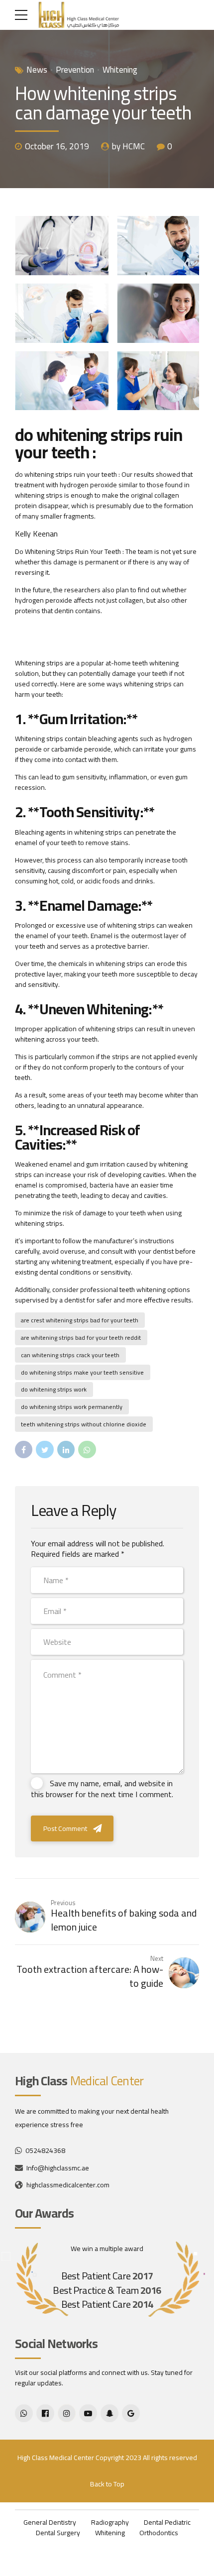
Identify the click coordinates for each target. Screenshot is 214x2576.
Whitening (120, 70)
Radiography (110, 2522)
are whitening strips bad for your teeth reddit (81, 1338)
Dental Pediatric (167, 2522)
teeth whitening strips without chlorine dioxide (84, 1424)
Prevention (75, 70)
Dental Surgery (58, 2533)
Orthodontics (159, 2533)
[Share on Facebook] (24, 1449)
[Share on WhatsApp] (87, 1449)
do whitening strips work (54, 1389)
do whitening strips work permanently (72, 1407)
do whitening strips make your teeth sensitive (82, 1372)
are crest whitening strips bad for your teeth (80, 1320)
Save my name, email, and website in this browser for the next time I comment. (102, 1789)
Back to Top (107, 2484)
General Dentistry (50, 2522)
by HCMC (128, 147)
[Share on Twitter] (45, 1449)
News (37, 70)
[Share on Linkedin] (66, 1449)
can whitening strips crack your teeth (70, 1355)
